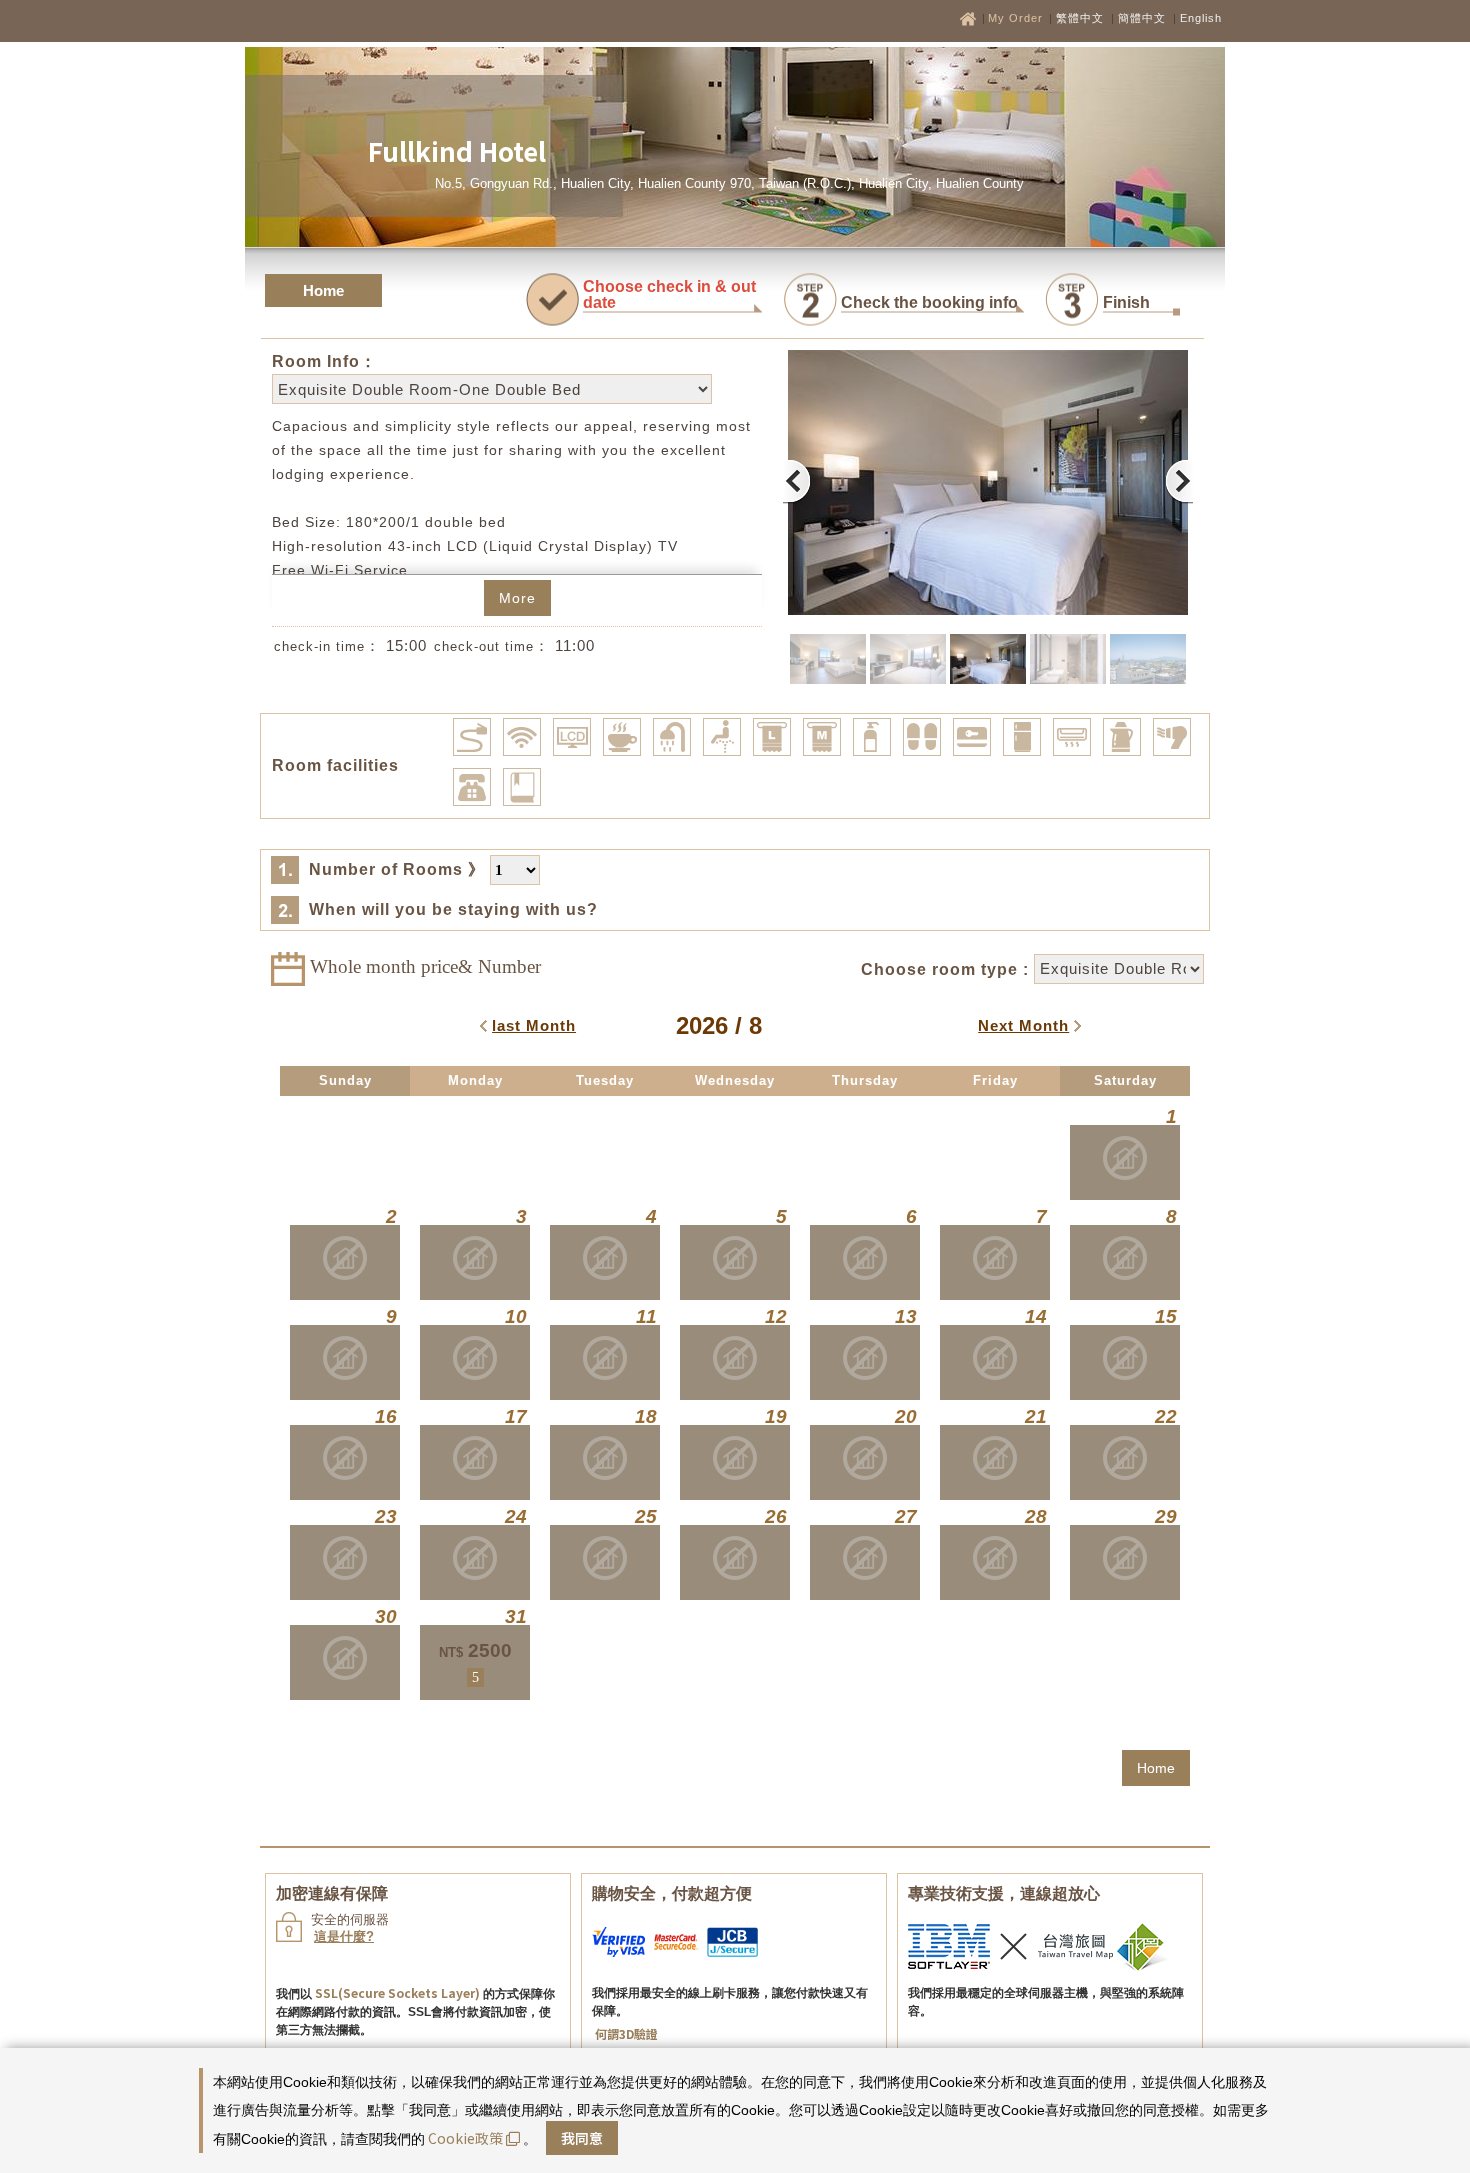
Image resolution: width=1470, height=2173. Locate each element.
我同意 (582, 2138)
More (517, 598)
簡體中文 (1142, 18)
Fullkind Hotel (457, 150)
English (1201, 18)
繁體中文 (1080, 18)
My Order (1017, 18)
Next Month (1023, 1025)
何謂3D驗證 (626, 2033)
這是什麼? (344, 1936)
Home (323, 290)
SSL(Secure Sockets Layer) (397, 1992)
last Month (534, 1025)
